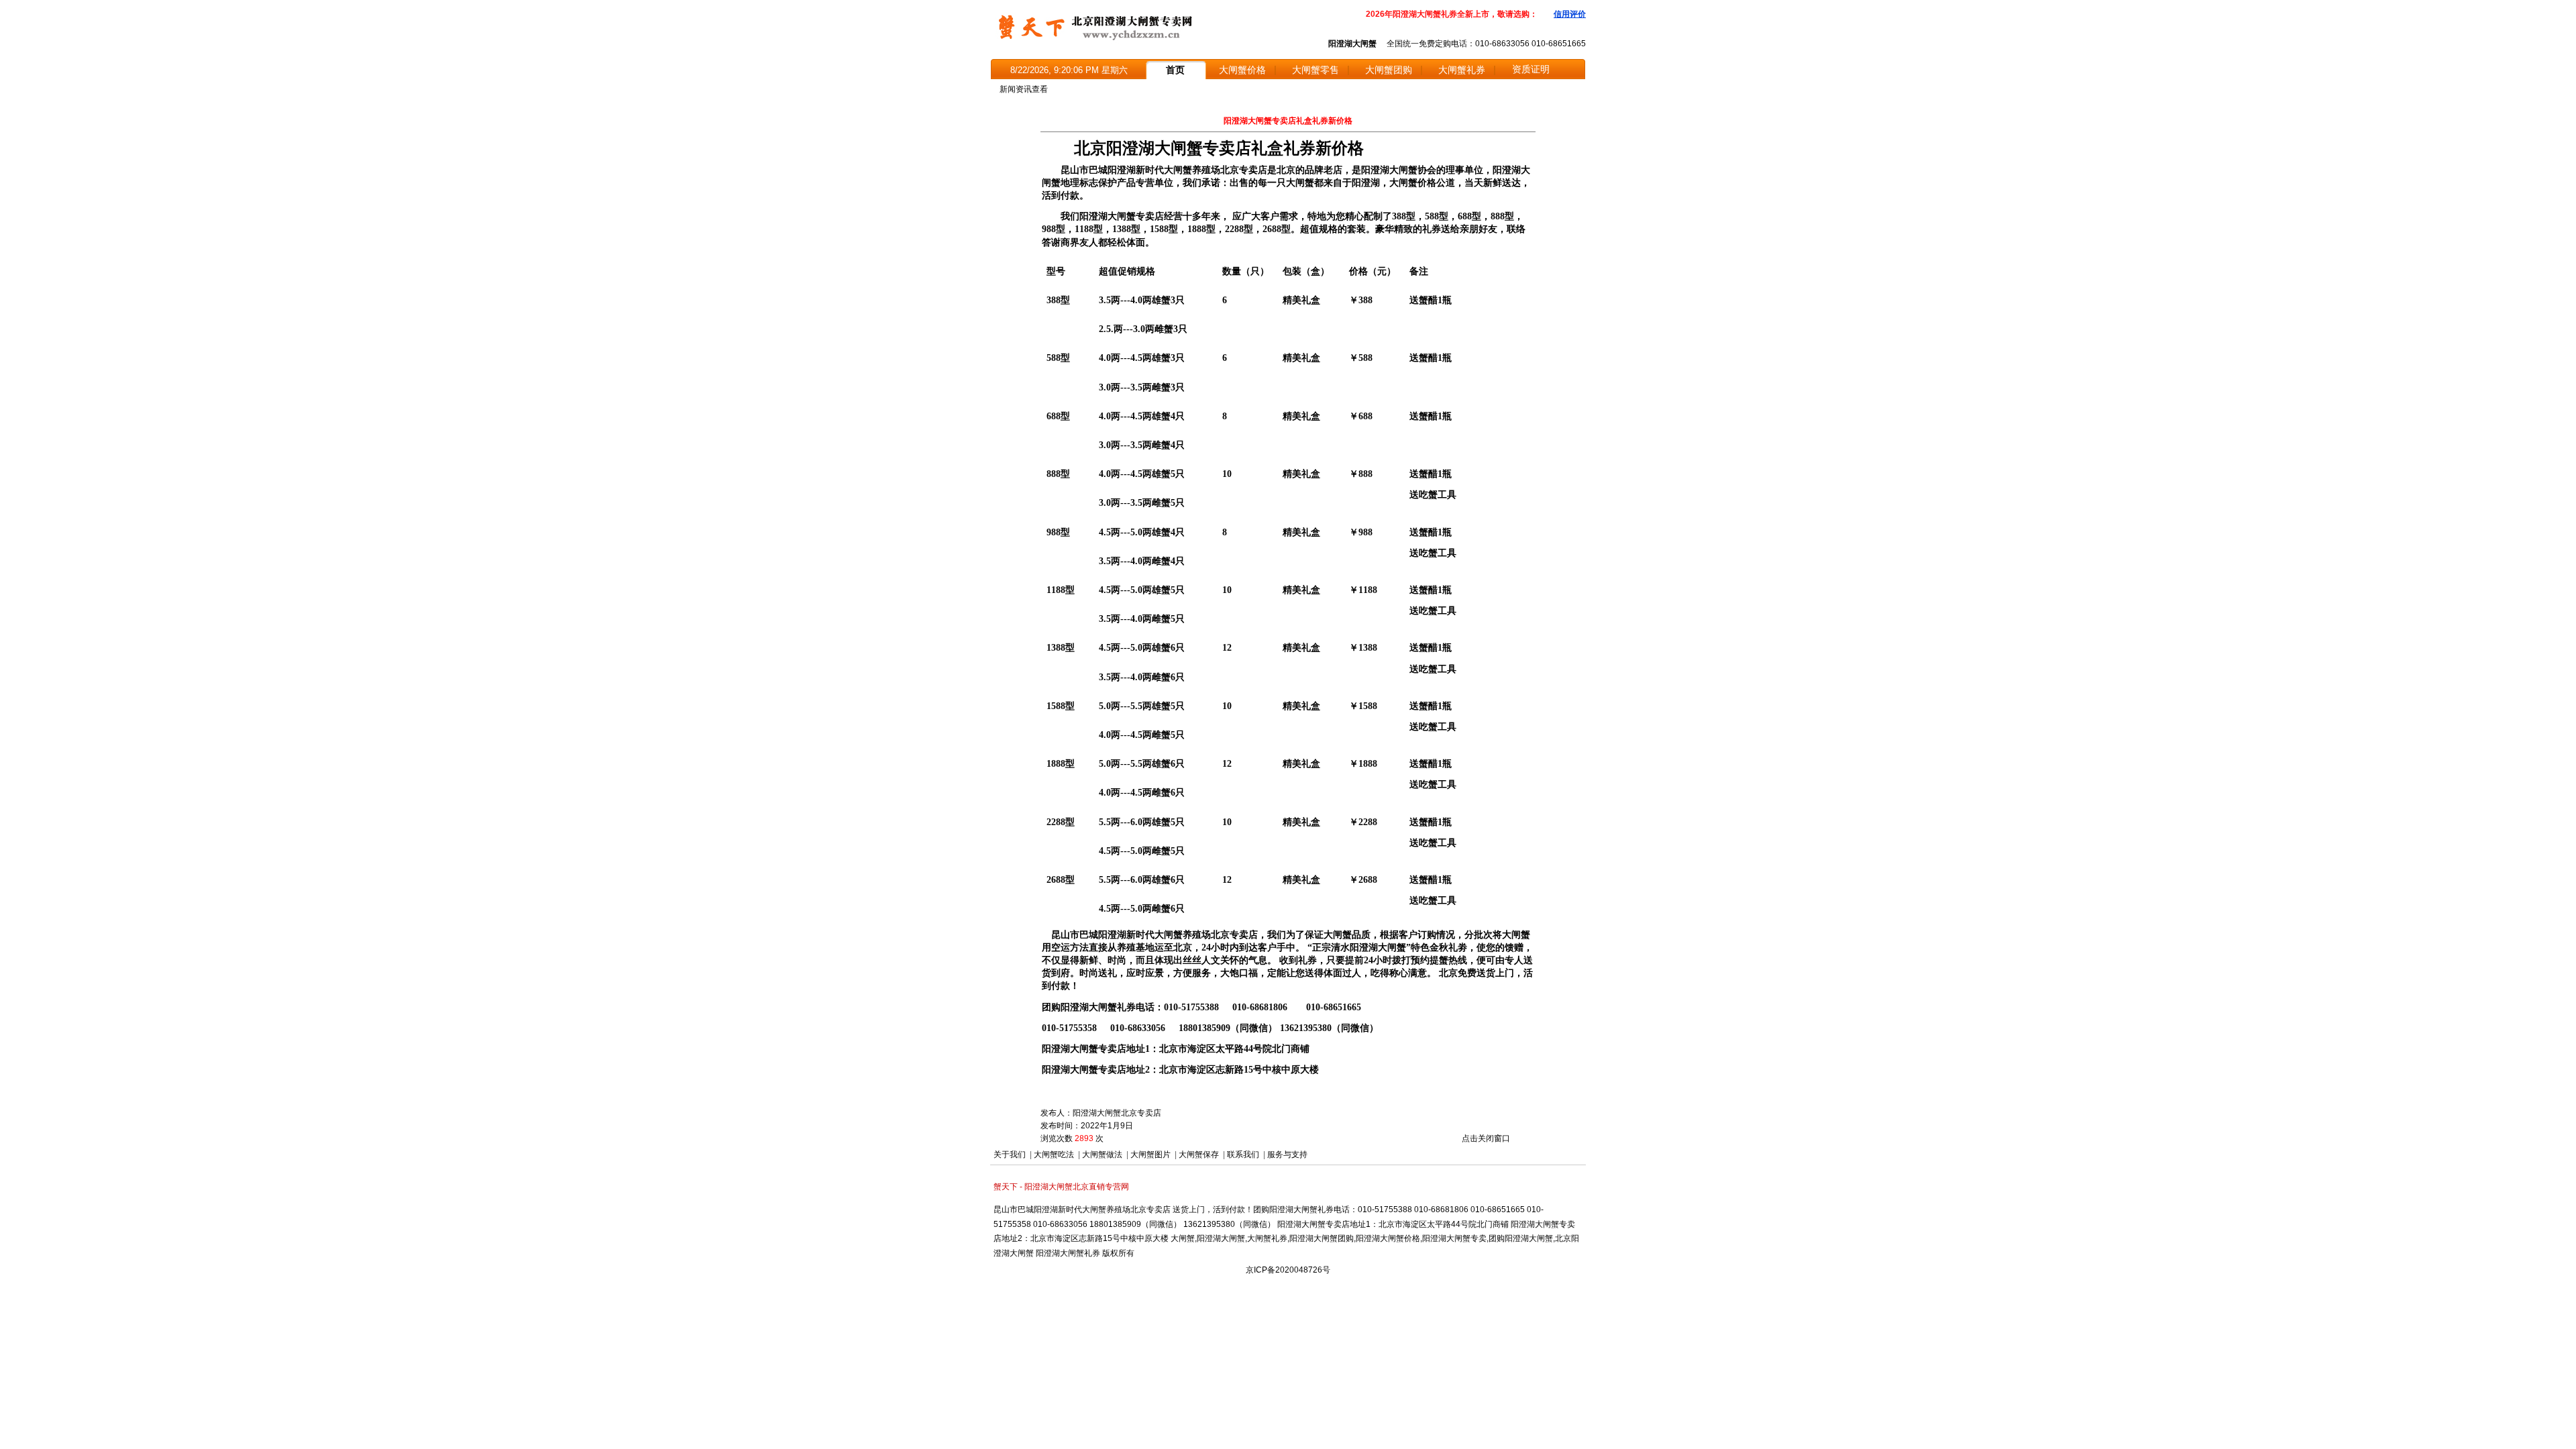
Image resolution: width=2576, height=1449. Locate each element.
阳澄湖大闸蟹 (1352, 44)
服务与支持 (1287, 1155)
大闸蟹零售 (1316, 70)
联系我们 (1243, 1155)
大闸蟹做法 (1102, 1155)
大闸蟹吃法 (1054, 1155)
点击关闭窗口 (1486, 1138)
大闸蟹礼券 (1462, 70)
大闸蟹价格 (1242, 70)
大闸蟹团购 (1389, 70)
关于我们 (1010, 1155)
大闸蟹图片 (1150, 1155)
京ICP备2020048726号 (1288, 1270)
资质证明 (1531, 69)
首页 (1175, 70)
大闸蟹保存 (1199, 1155)
